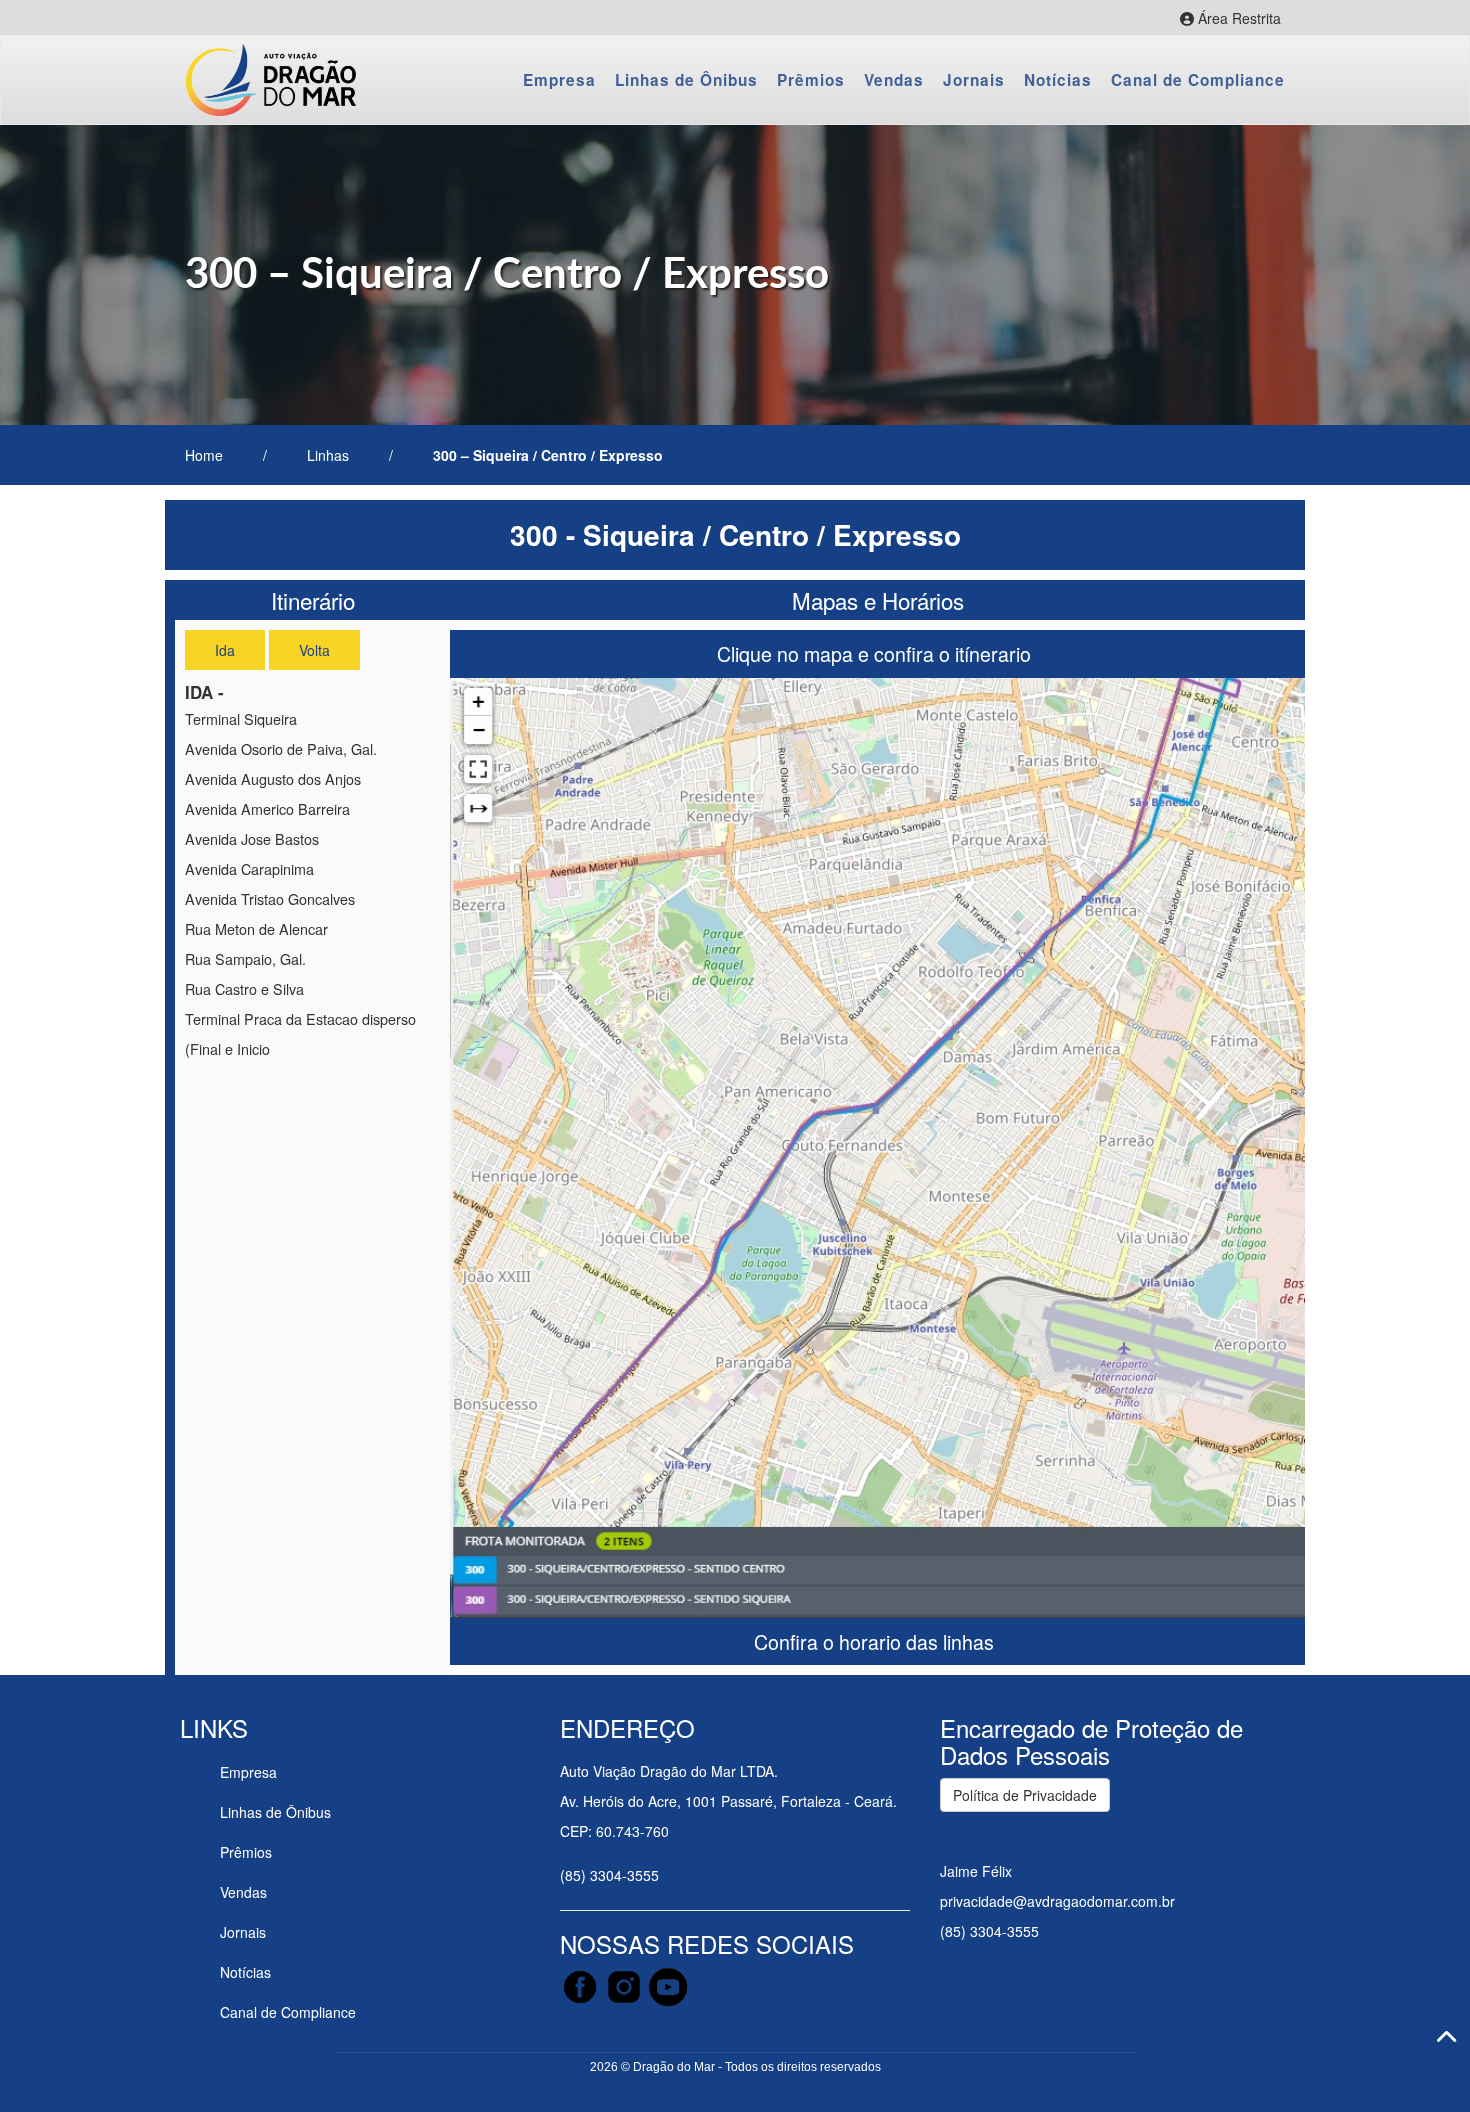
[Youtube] (668, 1985)
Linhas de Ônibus (686, 80)
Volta (314, 650)
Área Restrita (1212, 20)
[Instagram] (626, 1985)
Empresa (559, 80)
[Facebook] (582, 1985)
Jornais (974, 80)
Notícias (1058, 80)
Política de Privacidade (1025, 1795)
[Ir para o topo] (1446, 2036)
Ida (225, 650)
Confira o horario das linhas (876, 1641)
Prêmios (811, 80)
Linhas (328, 455)
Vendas (894, 80)
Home (204, 455)
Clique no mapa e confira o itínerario (876, 653)
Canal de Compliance (1198, 80)
